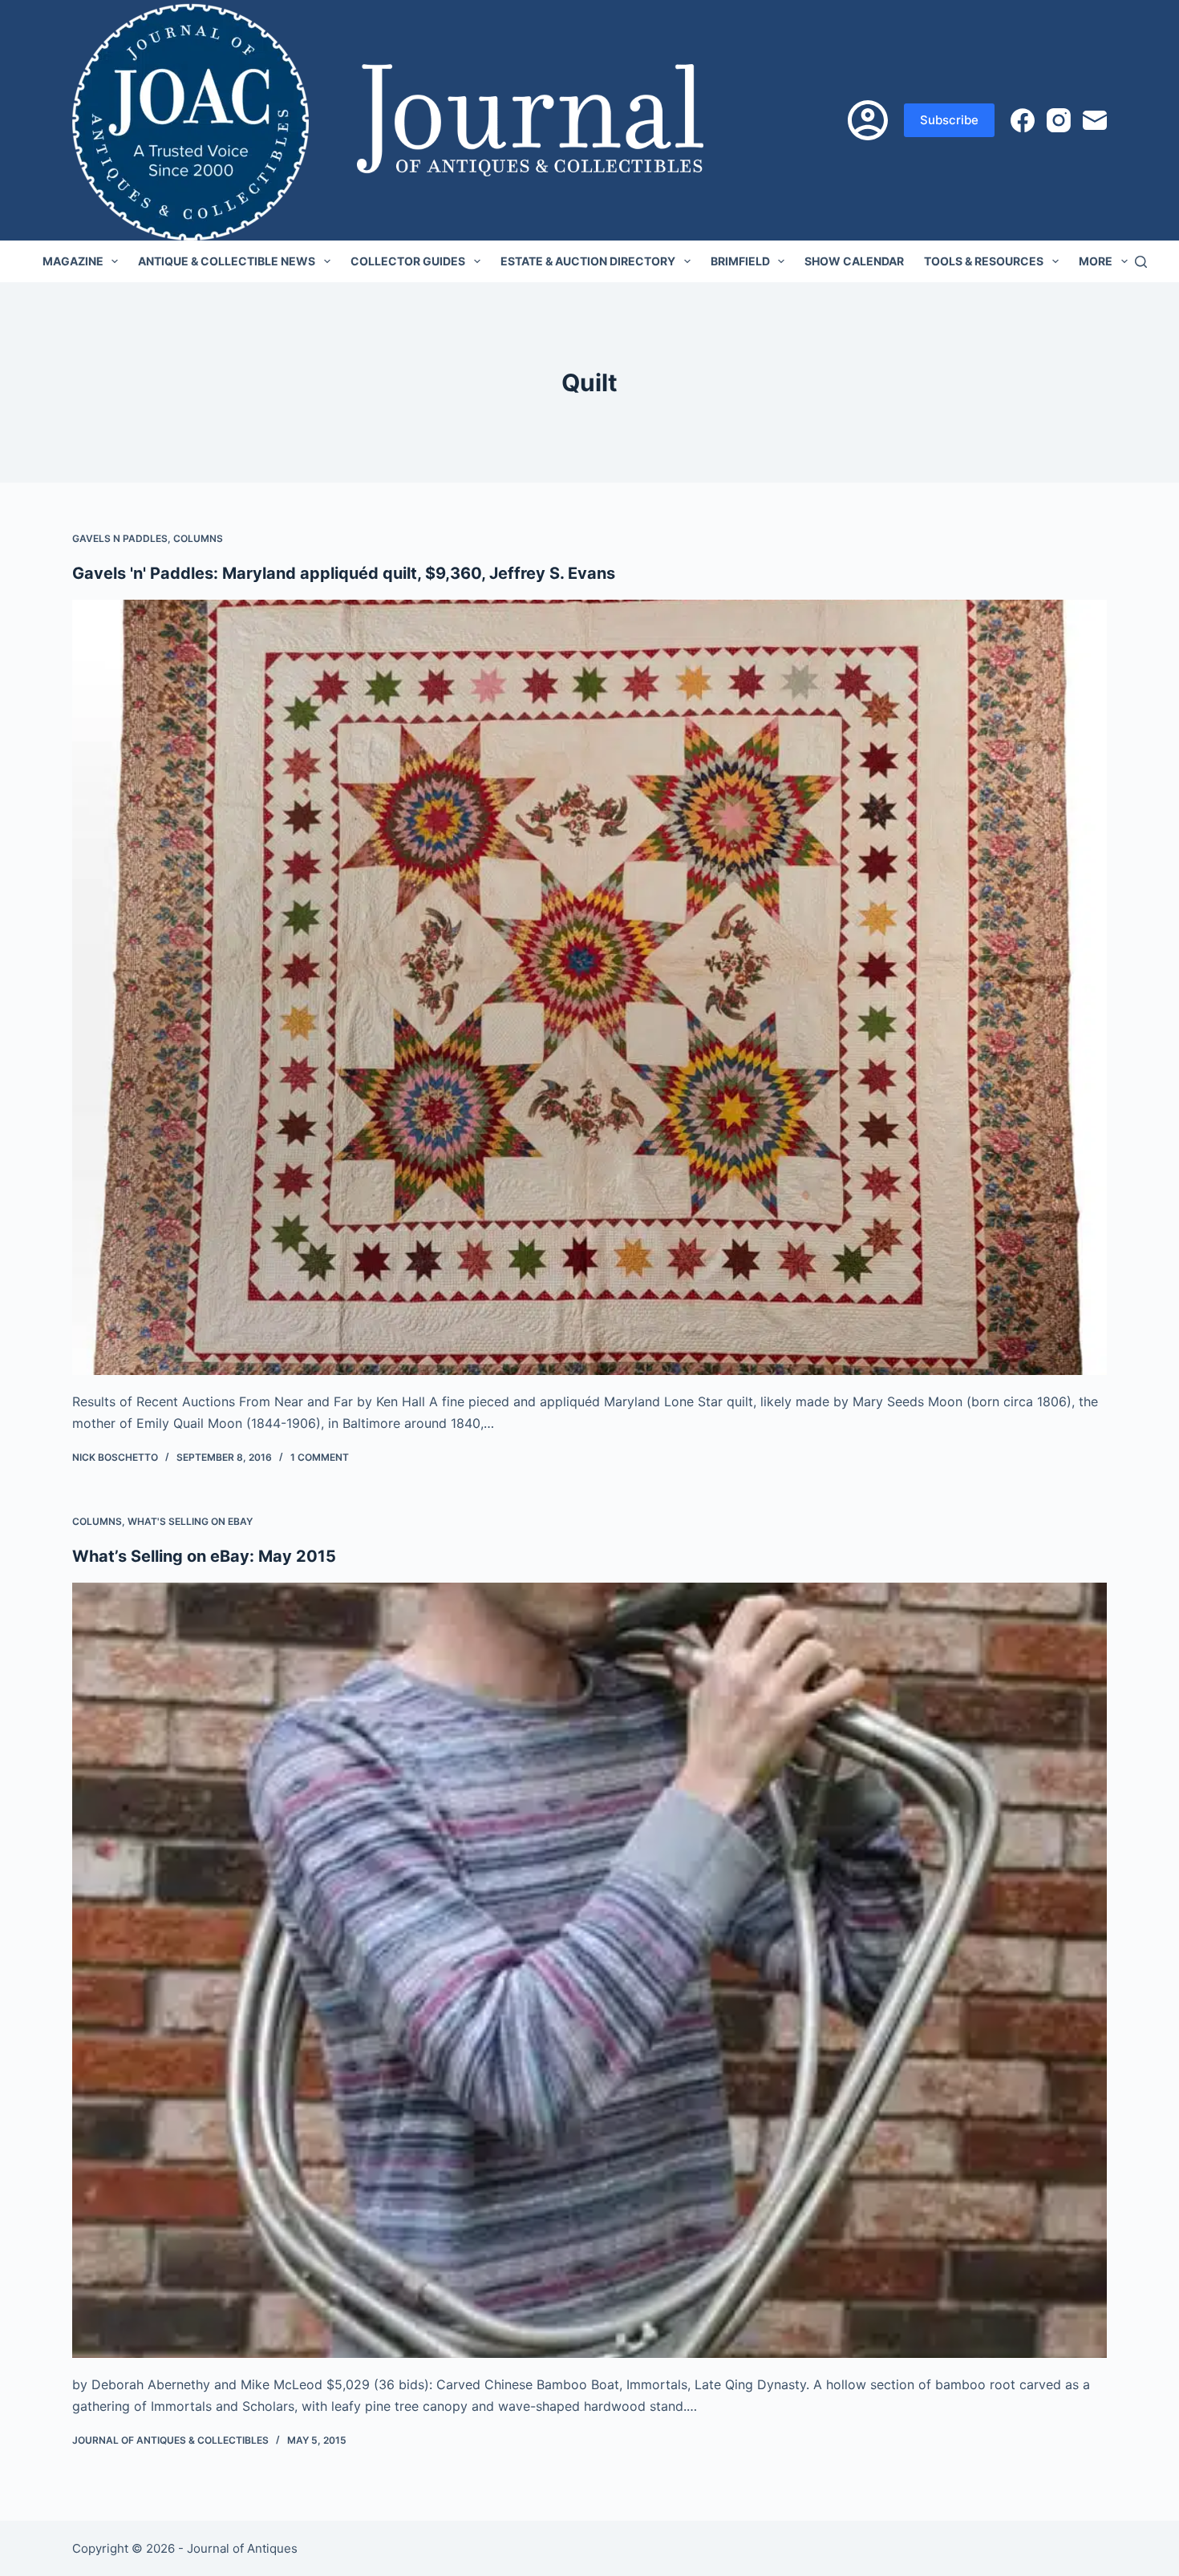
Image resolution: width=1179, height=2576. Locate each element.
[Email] (1095, 120)
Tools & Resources (984, 261)
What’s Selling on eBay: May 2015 (204, 1556)
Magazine (73, 261)
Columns (198, 538)
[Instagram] (1059, 120)
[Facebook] (1023, 120)
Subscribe (949, 120)
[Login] (868, 120)
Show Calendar (854, 261)
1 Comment (320, 1457)
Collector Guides (408, 261)
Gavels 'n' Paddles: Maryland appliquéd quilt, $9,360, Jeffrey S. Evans (344, 573)
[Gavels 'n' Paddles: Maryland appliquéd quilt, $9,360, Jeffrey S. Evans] (589, 988)
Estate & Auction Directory (588, 261)
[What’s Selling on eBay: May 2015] (589, 1971)
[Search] (1141, 262)
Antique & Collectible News (227, 261)
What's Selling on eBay (190, 1521)
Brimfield (740, 261)
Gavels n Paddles (120, 538)
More (1096, 261)
